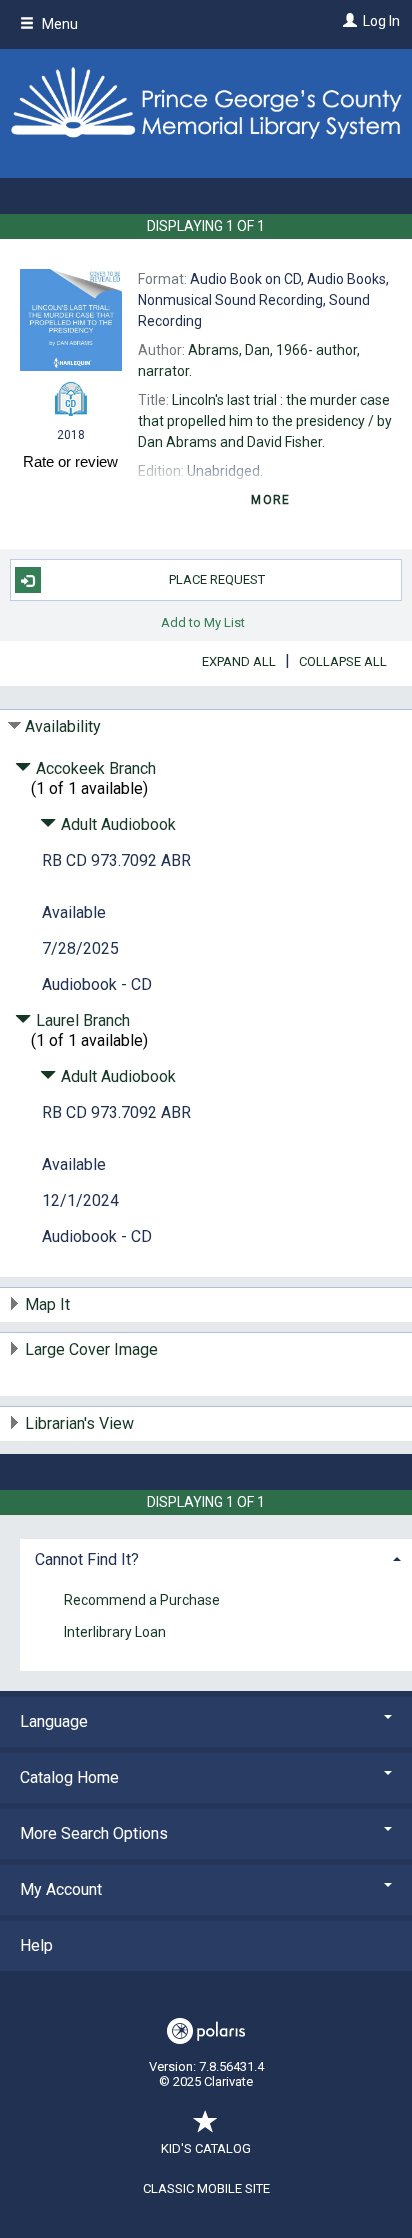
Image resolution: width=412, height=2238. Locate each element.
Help (36, 1945)
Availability (63, 726)
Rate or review (70, 462)
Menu (58, 24)
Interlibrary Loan (115, 1633)
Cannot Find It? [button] (87, 1559)
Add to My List (203, 621)
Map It (47, 1304)
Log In (381, 21)
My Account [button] (61, 1889)
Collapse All (343, 661)
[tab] (216, 1557)
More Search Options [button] (94, 1833)
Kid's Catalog (206, 2148)
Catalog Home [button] (69, 1777)
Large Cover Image (91, 1349)
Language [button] (54, 1721)
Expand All (239, 661)
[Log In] (347, 21)
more (270, 500)
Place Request (217, 579)
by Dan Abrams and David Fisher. (265, 421)
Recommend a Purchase (142, 1600)
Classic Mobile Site (206, 2188)
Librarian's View (79, 1423)
